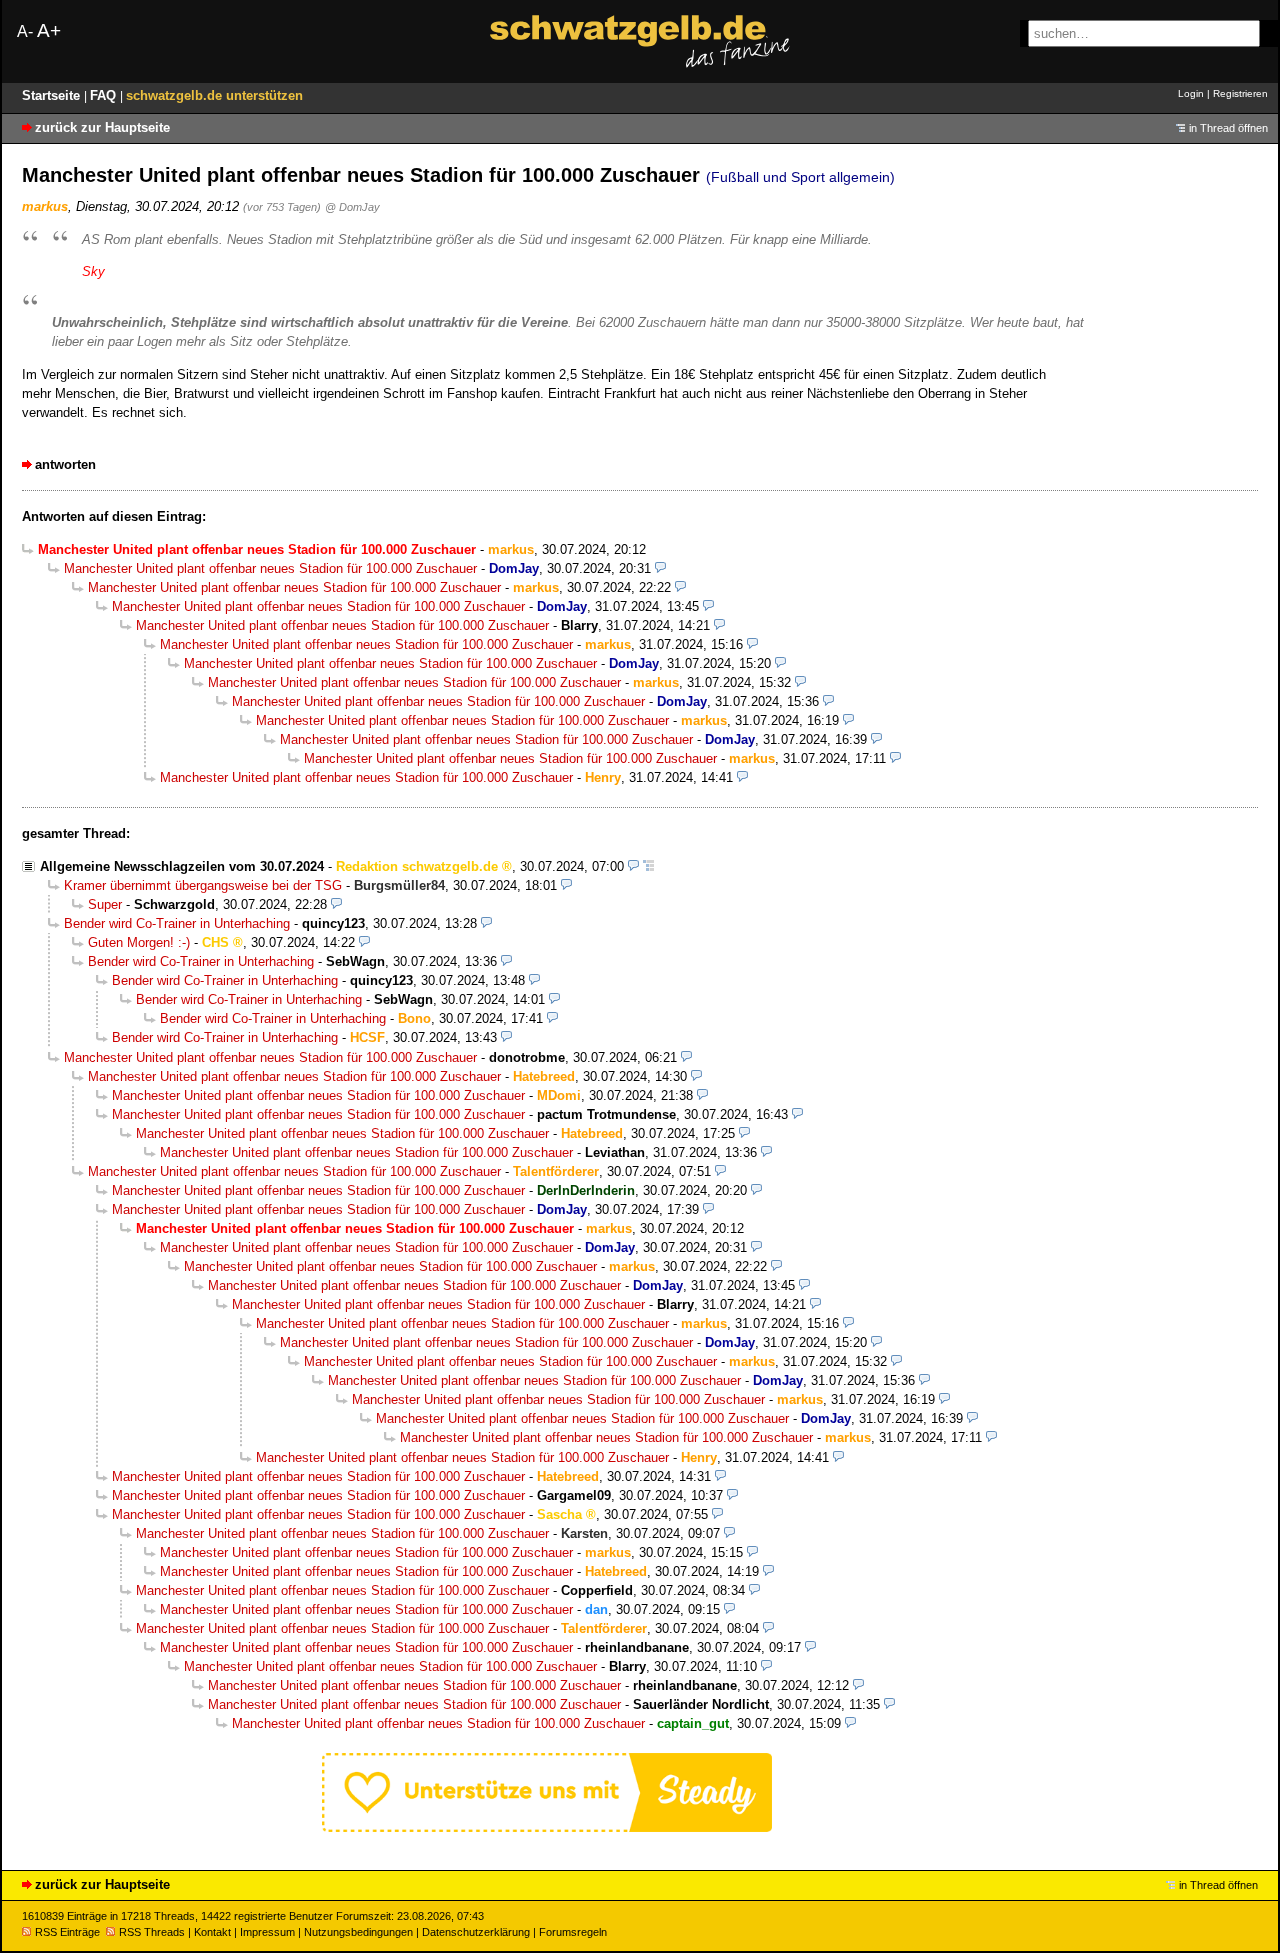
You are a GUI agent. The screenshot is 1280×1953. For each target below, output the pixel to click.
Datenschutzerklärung (476, 1932)
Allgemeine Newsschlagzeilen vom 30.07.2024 (182, 866)
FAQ (105, 95)
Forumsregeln (573, 1932)
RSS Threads (152, 1932)
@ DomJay (352, 207)
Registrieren (1240, 93)
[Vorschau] (660, 568)
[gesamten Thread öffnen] (648, 866)
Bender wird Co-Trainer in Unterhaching (177, 923)
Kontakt (212, 1932)
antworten (65, 464)
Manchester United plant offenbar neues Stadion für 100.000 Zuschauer (270, 568)
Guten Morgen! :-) (139, 942)
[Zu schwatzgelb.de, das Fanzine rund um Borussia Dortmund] (640, 41)
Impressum (267, 1932)
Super (105, 904)
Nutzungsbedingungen (358, 1932)
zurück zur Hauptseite (102, 127)
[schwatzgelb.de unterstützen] (547, 1827)
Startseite (53, 95)
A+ (49, 30)
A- (25, 31)
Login (1191, 93)
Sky (93, 271)
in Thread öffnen (1228, 128)
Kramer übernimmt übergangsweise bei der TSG (203, 885)
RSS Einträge (67, 1932)
